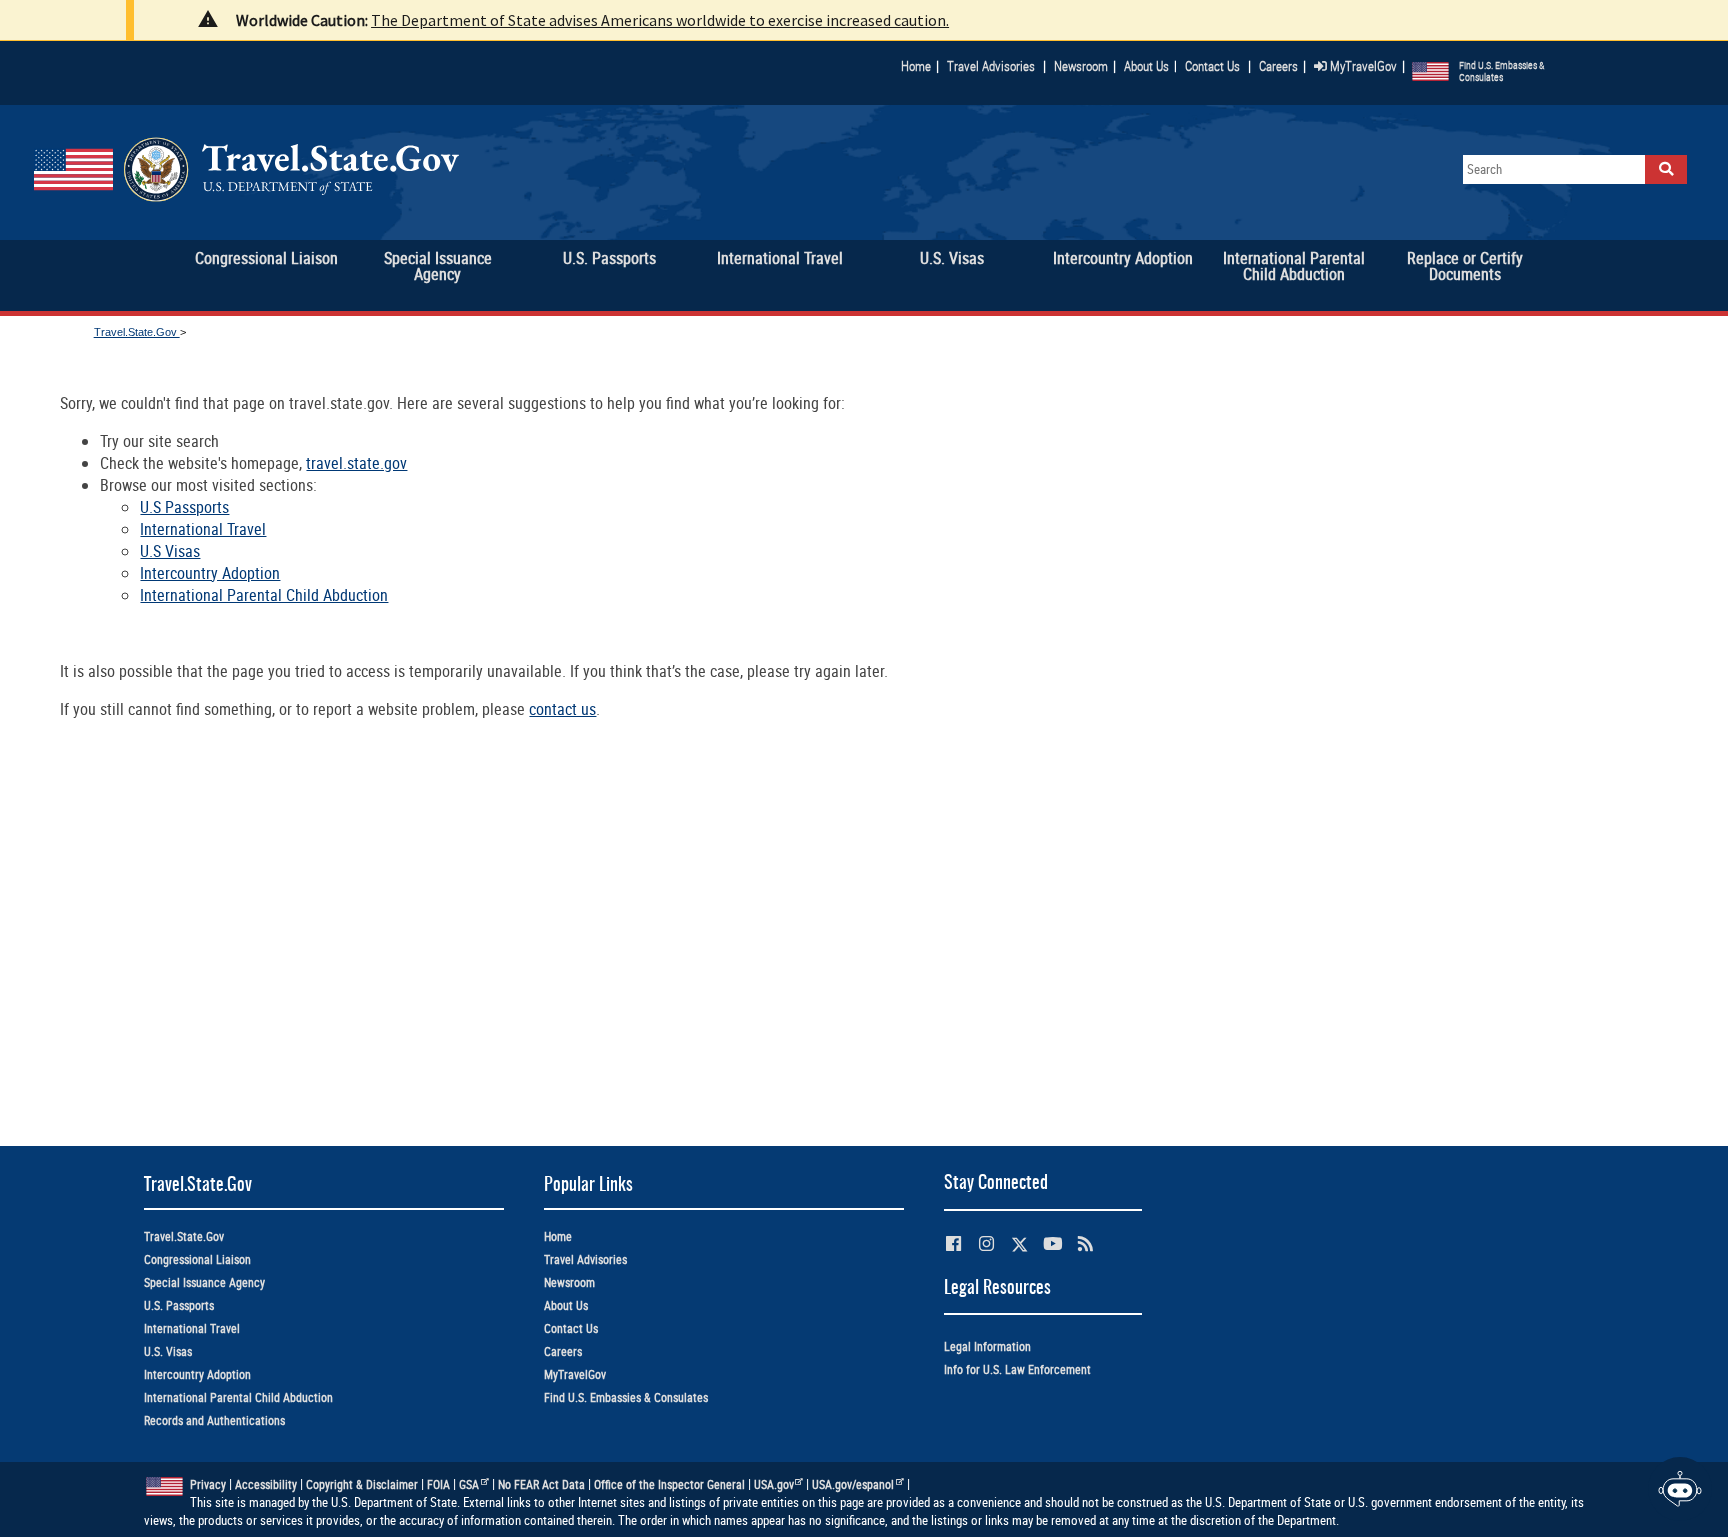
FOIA (438, 1484)
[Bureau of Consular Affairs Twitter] (1019, 1244)
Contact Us (1214, 66)
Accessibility (266, 1484)
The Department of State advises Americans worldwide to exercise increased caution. (660, 20)
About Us (1150, 66)
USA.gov (774, 1484)
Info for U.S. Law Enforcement (1017, 1369)
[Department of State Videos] (1052, 1243)
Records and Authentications (214, 1420)
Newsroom (1081, 66)
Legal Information (987, 1346)
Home (916, 66)
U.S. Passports (179, 1305)
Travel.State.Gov (137, 332)
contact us (562, 709)
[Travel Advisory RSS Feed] (1085, 1243)
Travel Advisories (991, 66)
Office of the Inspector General (669, 1484)
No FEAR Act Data (541, 1484)
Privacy (208, 1484)
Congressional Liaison (197, 1259)
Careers (1278, 66)
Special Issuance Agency (204, 1282)
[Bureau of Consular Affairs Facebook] (953, 1243)
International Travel (203, 529)
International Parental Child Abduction (264, 595)
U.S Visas (170, 551)
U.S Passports (184, 507)
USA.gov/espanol (853, 1484)
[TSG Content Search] (1666, 169)
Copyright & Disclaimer (362, 1484)
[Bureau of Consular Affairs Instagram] (986, 1243)
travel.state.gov (356, 463)
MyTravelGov (1362, 66)
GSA (469, 1484)
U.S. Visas (168, 1351)
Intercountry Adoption (210, 573)
